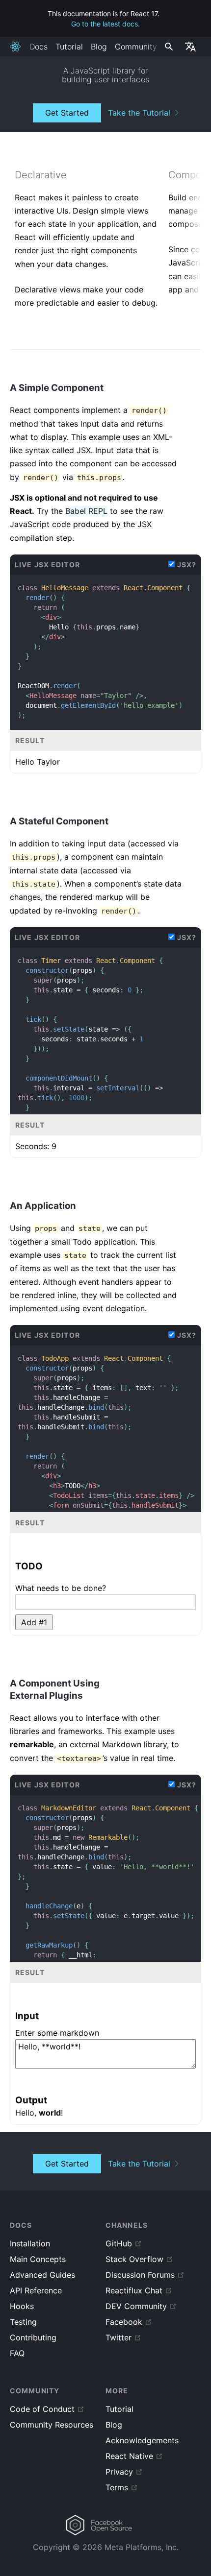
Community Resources (52, 2425)
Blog (99, 47)
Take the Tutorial (139, 113)
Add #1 (34, 1622)
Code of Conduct (42, 2409)
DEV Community (136, 2306)
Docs (39, 47)
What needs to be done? (61, 1588)
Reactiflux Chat (134, 2290)
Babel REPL (86, 511)
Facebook (124, 2322)
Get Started (67, 113)
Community (136, 47)
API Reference (36, 2290)
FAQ (17, 2353)
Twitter (119, 2337)
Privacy (119, 2472)
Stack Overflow (134, 2259)
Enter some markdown (57, 2033)
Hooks (22, 2306)
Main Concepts (38, 2259)
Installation (30, 2243)
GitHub (119, 2243)
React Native (129, 2456)
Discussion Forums (140, 2275)
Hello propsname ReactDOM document (104, 651)
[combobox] (168, 47)
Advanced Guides (42, 2275)
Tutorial (69, 47)
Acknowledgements (142, 2440)
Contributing (33, 2337)
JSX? (187, 565)
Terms (117, 2487)
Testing (23, 2322)
